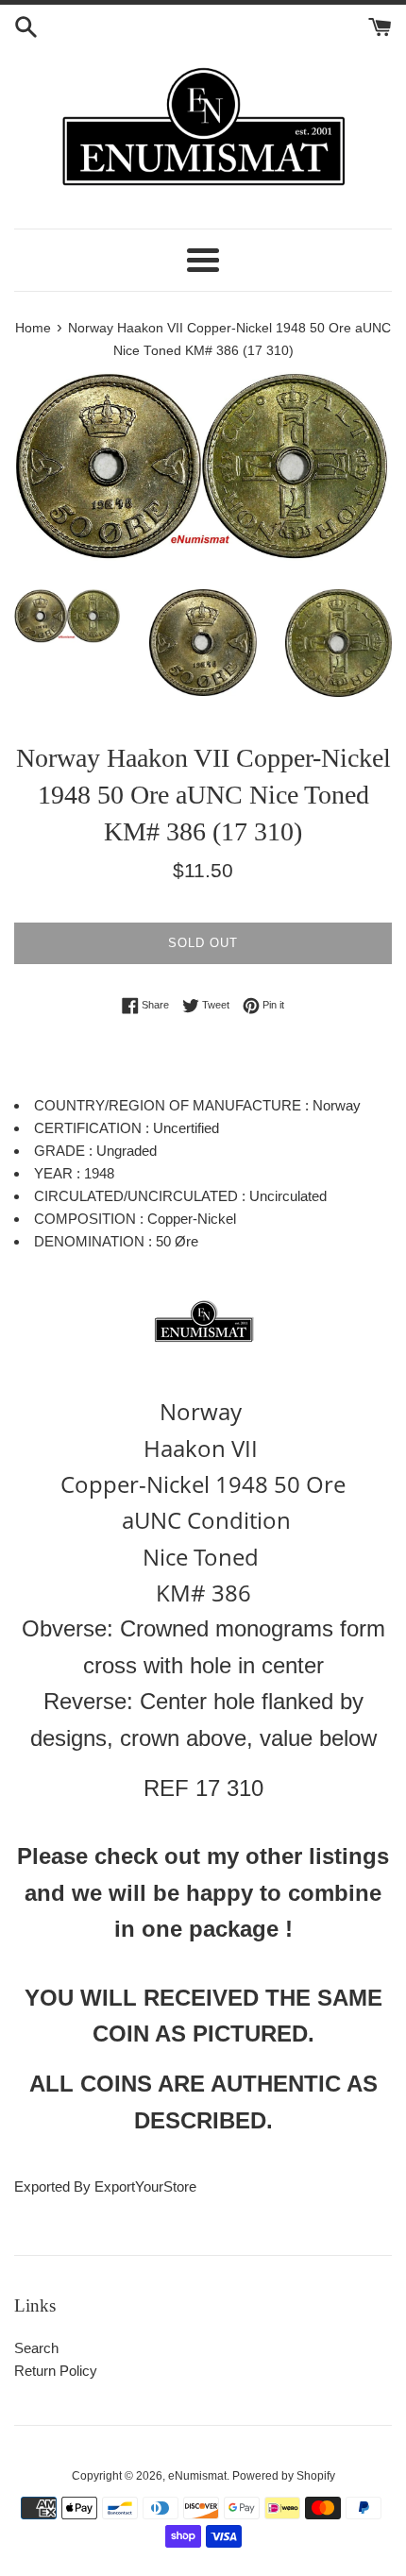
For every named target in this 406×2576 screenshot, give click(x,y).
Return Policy (56, 2371)
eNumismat (197, 2476)
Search (36, 2348)
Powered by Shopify (284, 2476)
